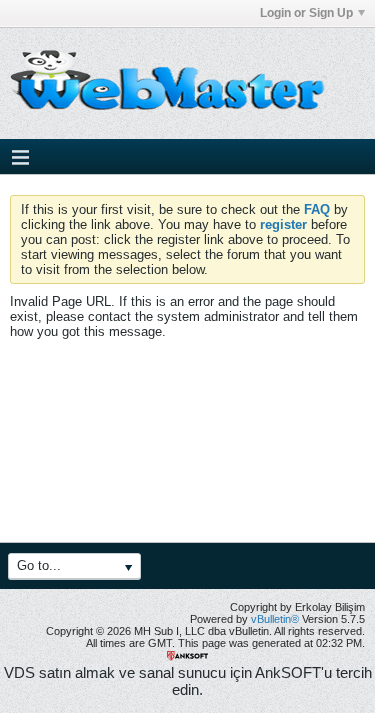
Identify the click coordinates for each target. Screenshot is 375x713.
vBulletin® (275, 619)
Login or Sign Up (306, 13)
